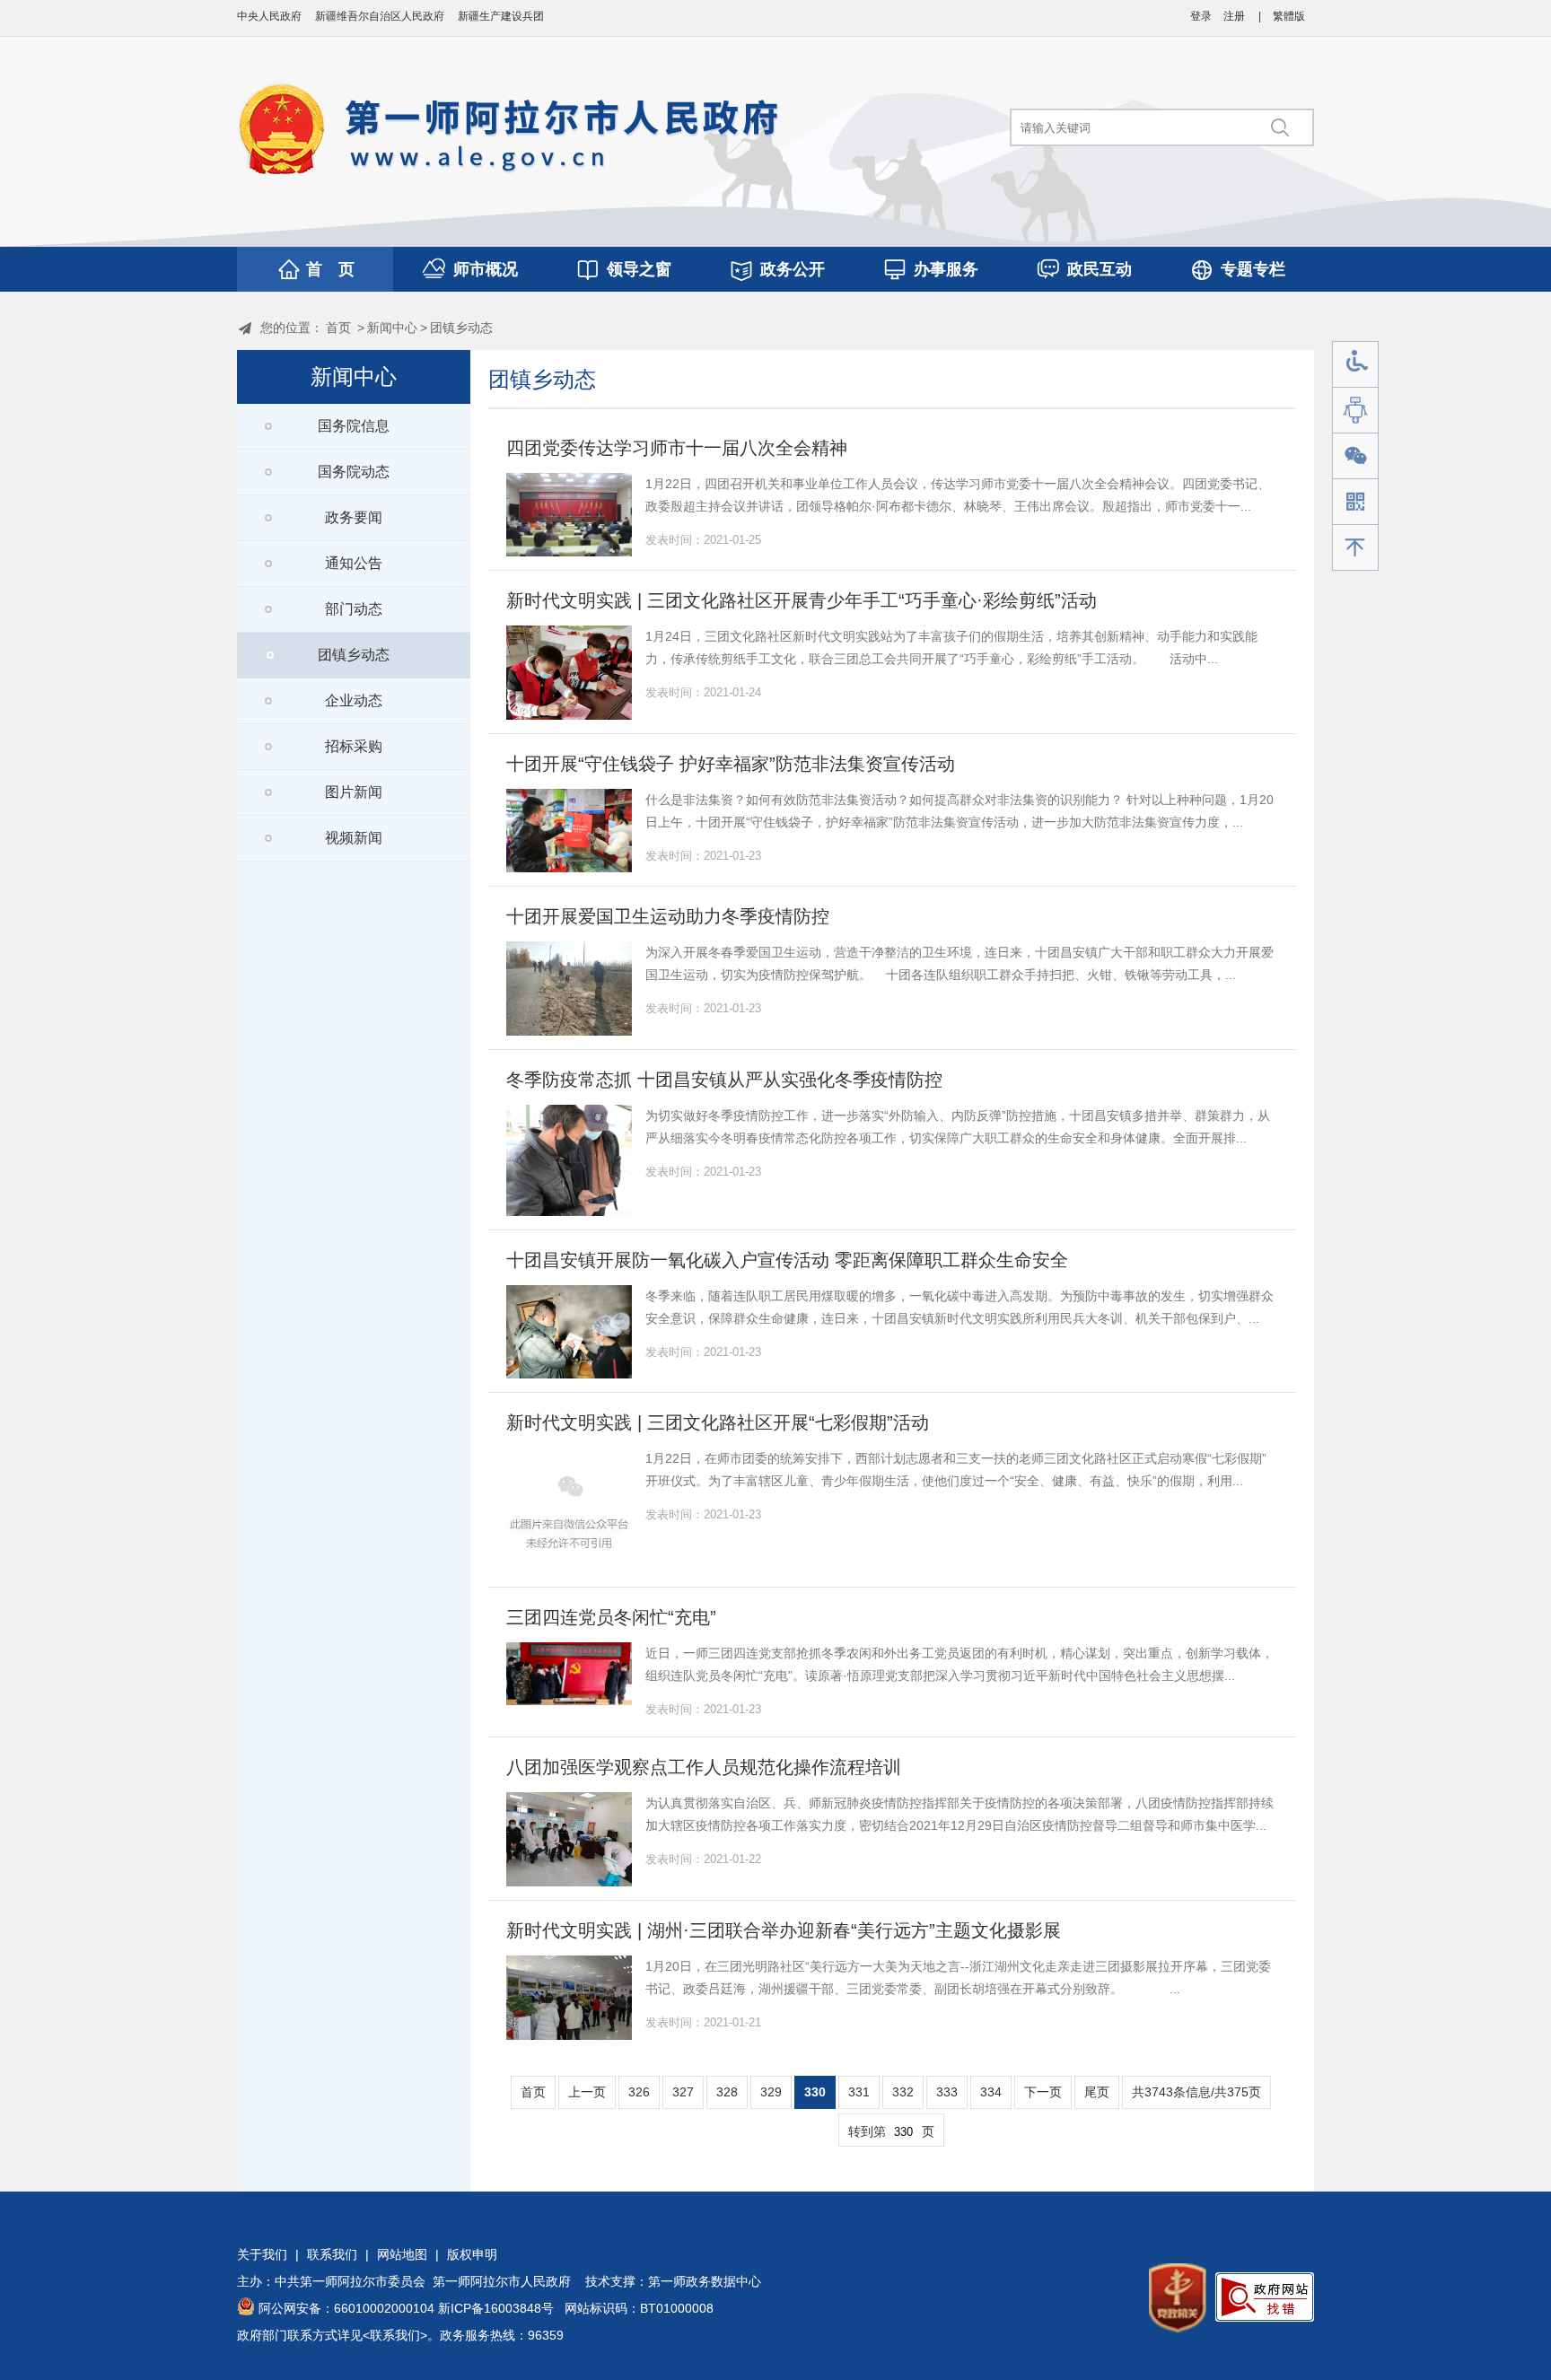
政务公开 (793, 269)
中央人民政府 (269, 16)
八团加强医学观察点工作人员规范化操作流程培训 (704, 1767)
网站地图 (402, 2254)
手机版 (1355, 502)
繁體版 (1289, 16)
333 (947, 2092)
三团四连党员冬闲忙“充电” (611, 1617)
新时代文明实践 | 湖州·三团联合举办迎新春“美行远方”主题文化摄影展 (784, 1930)
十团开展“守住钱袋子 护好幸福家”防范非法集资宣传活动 (731, 764)
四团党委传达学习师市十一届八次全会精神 (677, 448)
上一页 (587, 2092)
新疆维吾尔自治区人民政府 (380, 16)
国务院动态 (354, 472)
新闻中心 (392, 328)
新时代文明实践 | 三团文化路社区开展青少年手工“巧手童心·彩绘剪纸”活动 (802, 600)
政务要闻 (354, 517)
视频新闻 (354, 838)
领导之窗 (639, 269)
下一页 (1043, 2092)
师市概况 (486, 269)
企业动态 (354, 700)
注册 (1234, 16)
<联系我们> (395, 2335)
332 (903, 2092)
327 (683, 2092)
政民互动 (1100, 269)
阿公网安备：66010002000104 (346, 2308)
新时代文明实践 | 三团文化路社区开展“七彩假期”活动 (718, 1422)
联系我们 (332, 2254)
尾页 (1097, 2092)
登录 (1201, 16)
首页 (338, 328)
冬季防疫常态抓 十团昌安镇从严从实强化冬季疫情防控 (724, 1080)
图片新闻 (354, 792)
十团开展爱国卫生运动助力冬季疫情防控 (668, 916)
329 (771, 2092)
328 (727, 2092)
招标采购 (354, 746)
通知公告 (354, 563)
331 (859, 2092)
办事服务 (946, 269)
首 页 (330, 269)
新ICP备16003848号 (496, 2308)
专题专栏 (1253, 269)
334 (991, 2092)
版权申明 (472, 2254)
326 (639, 2092)
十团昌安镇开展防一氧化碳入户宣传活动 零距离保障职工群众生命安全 (787, 1260)
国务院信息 (354, 426)
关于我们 (262, 2254)
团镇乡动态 (461, 328)
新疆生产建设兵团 (501, 16)
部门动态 (354, 609)
